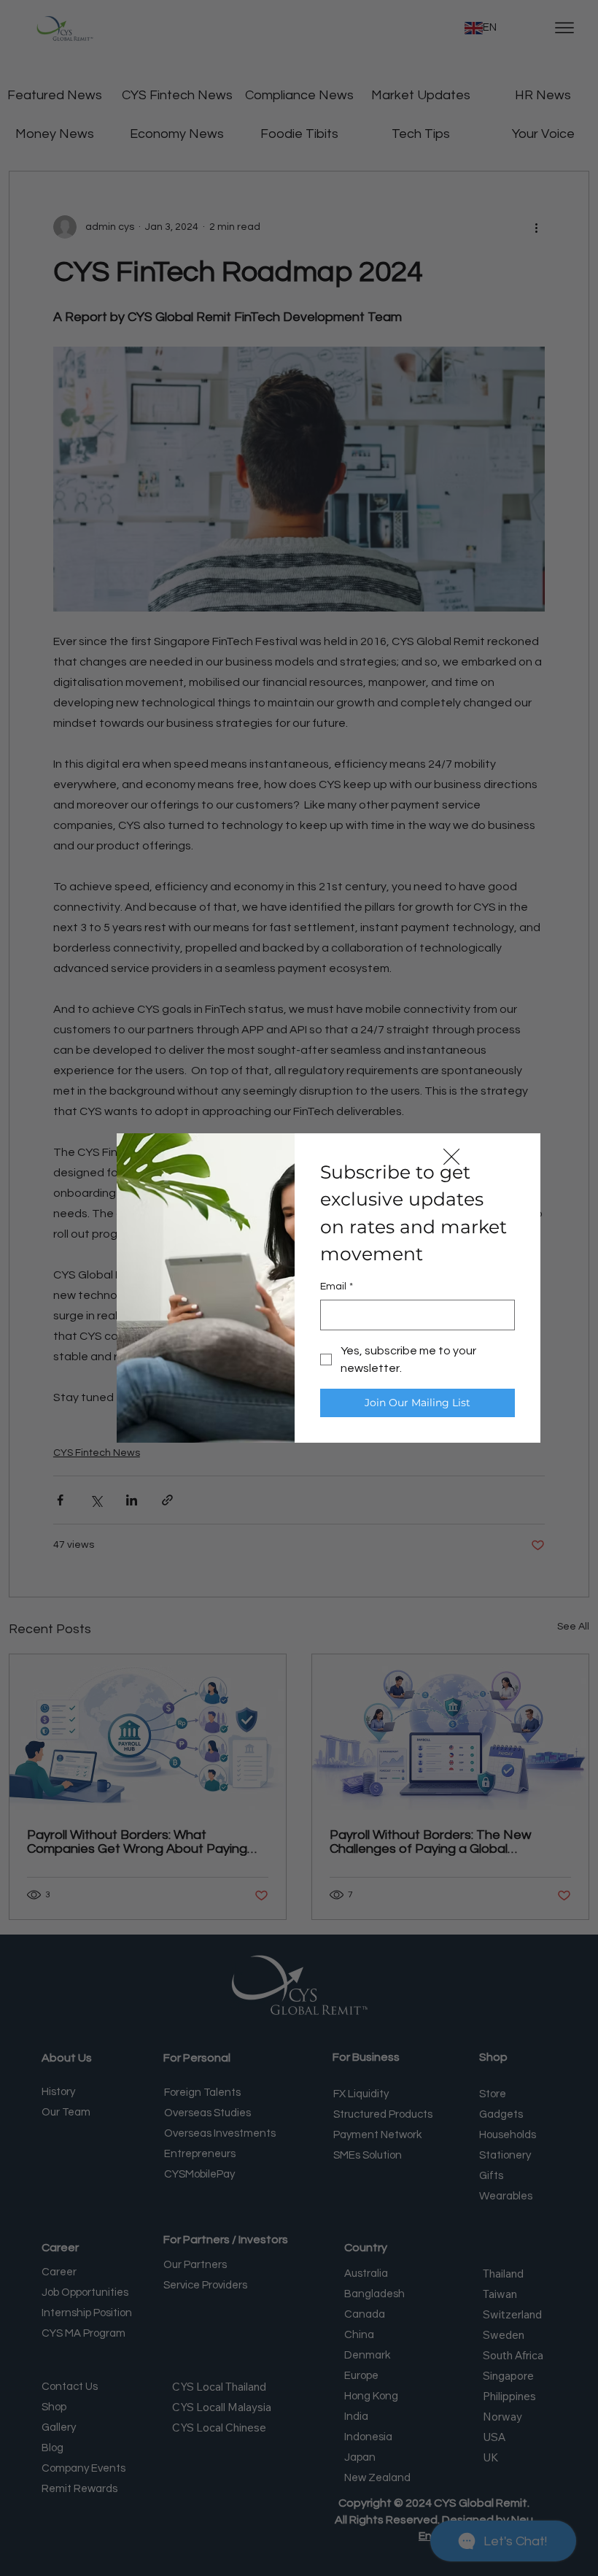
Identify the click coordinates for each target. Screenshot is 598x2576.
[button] (451, 1157)
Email (337, 1287)
